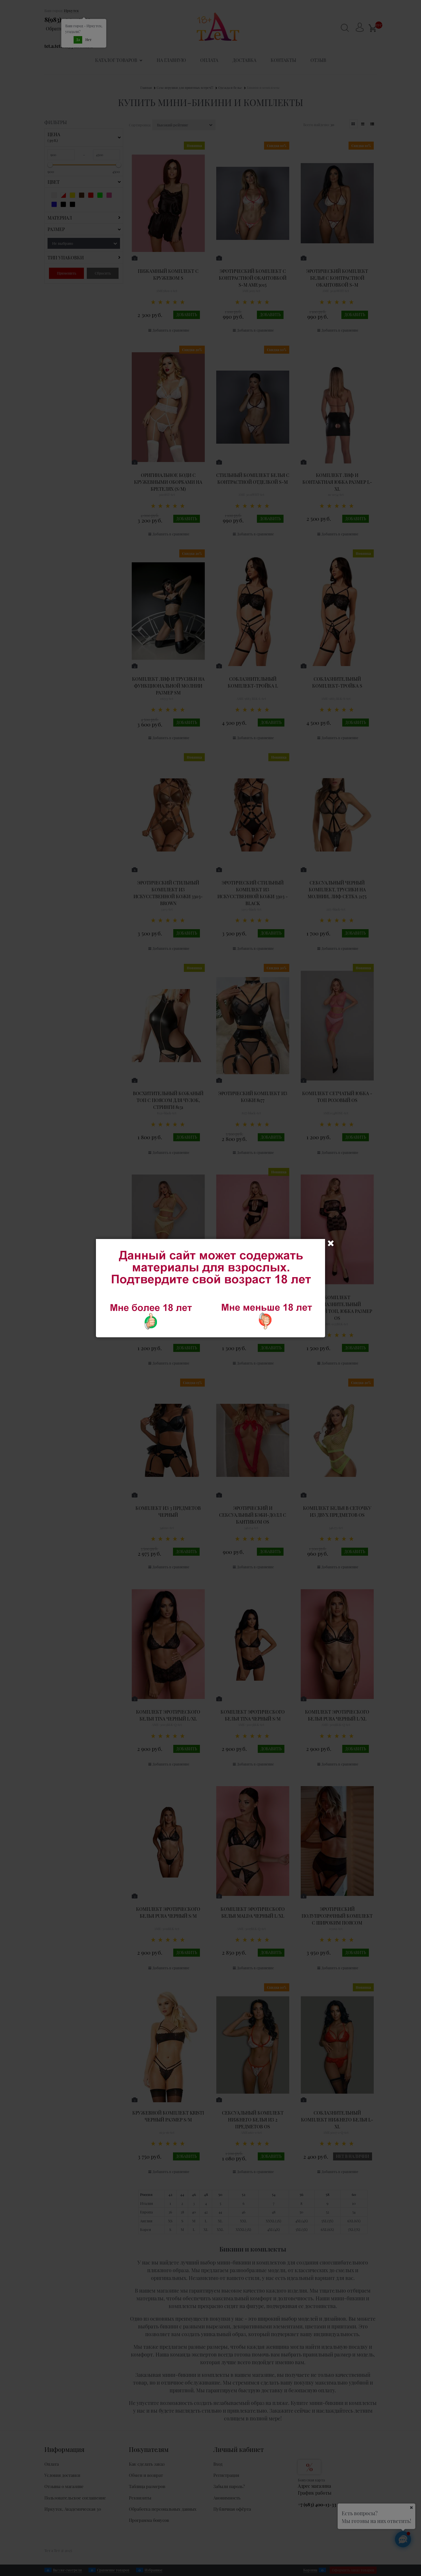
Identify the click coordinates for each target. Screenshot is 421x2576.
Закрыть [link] (331, 1243)
